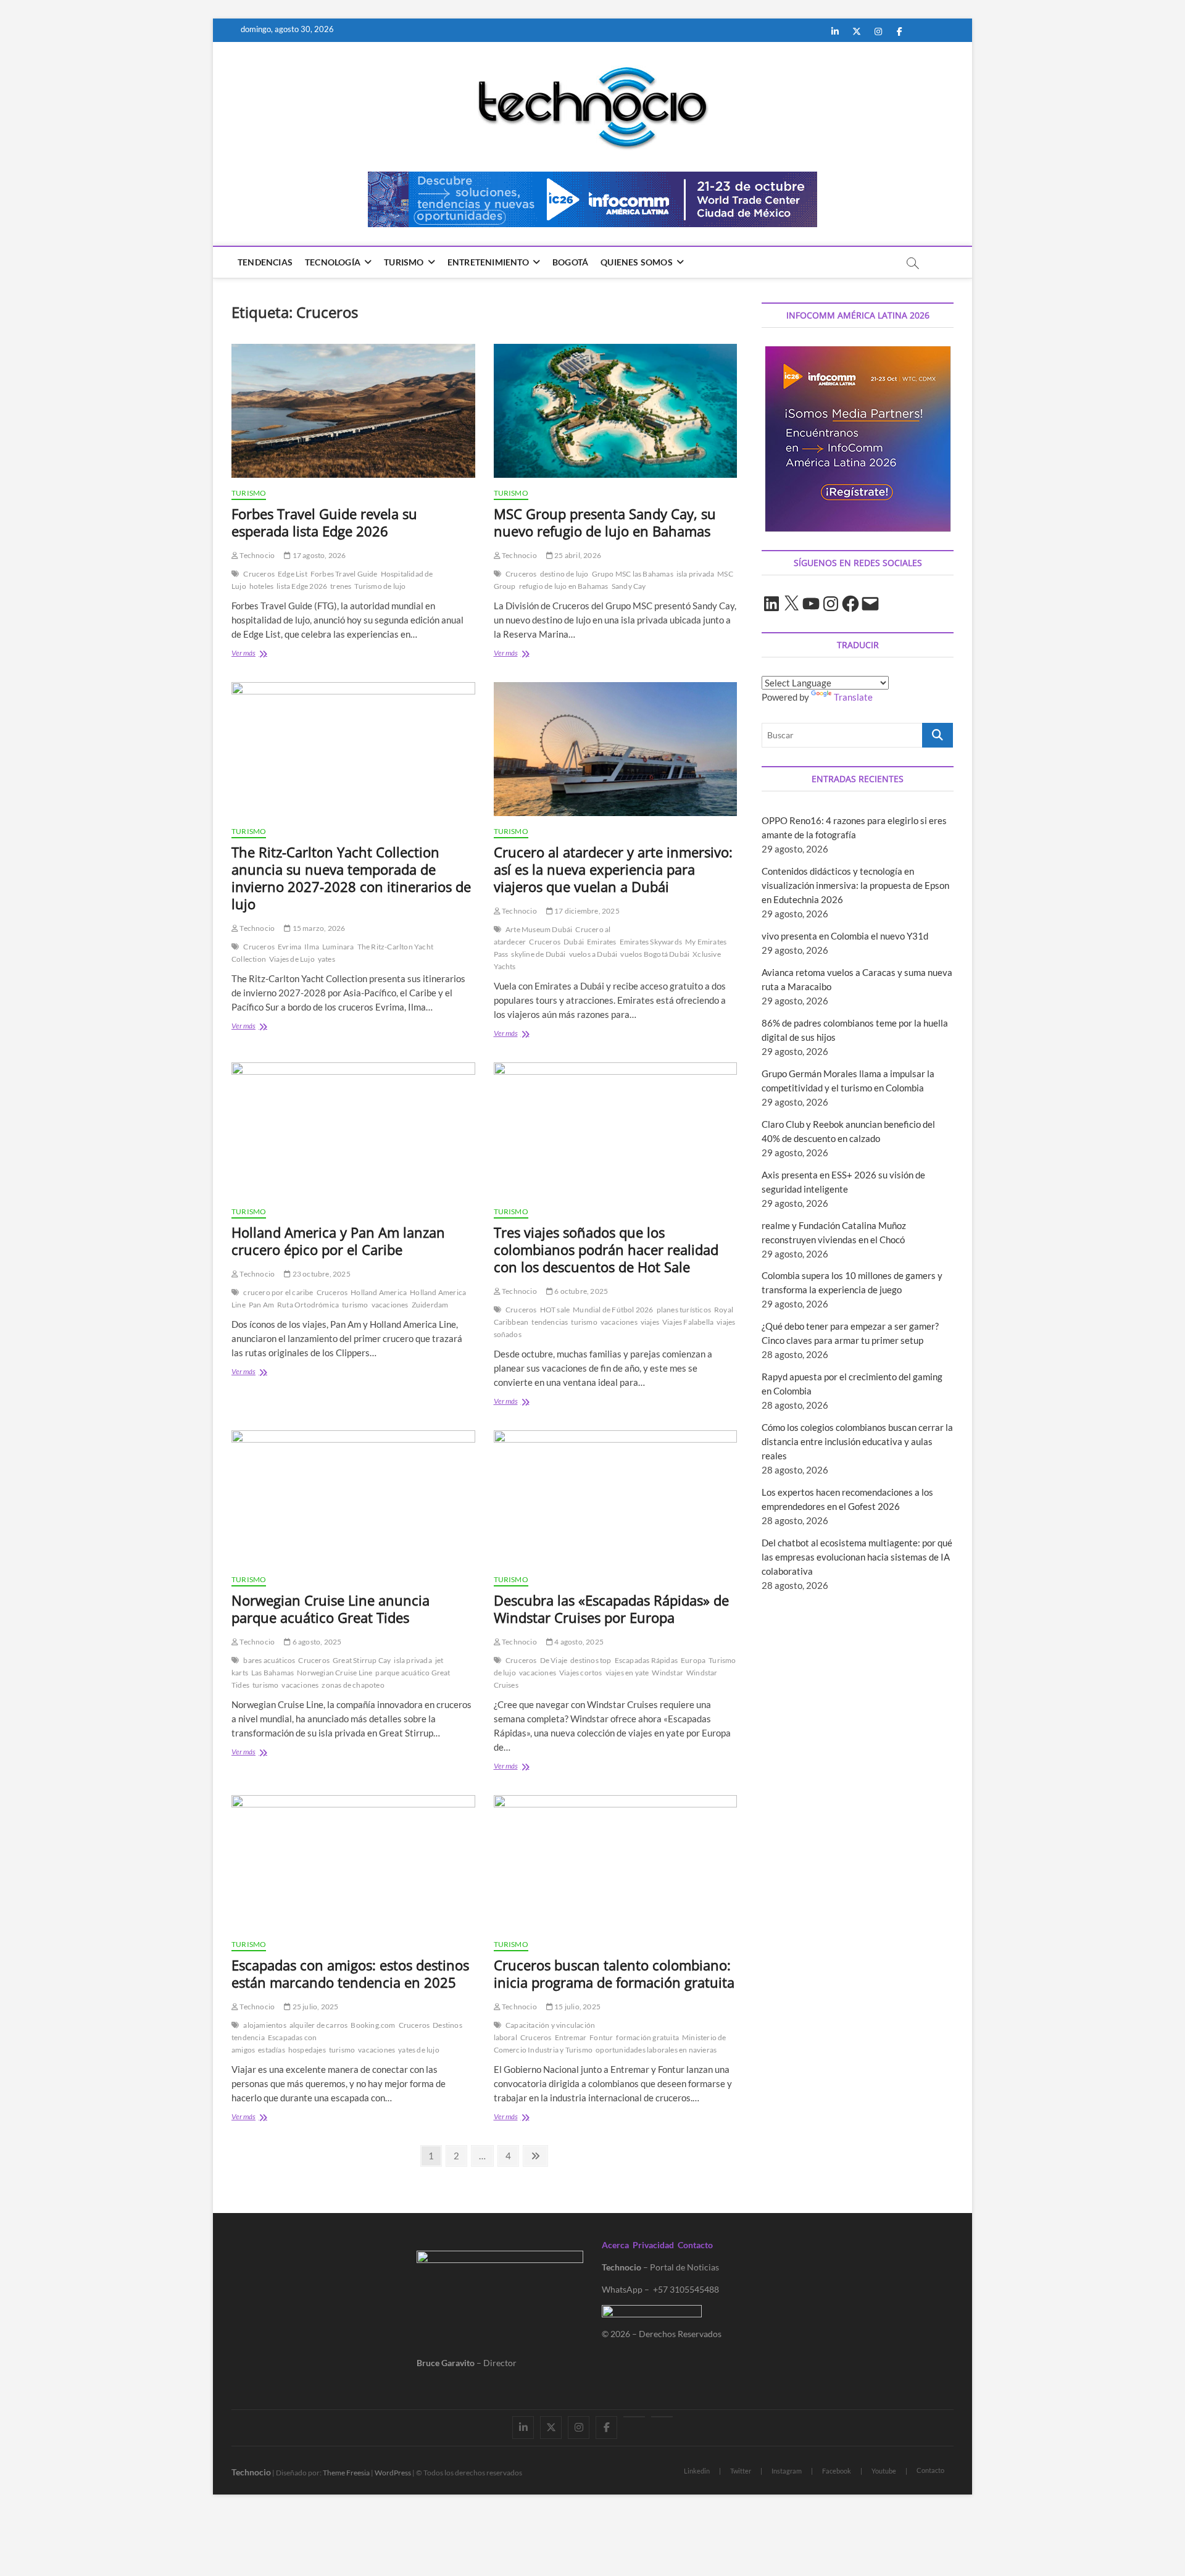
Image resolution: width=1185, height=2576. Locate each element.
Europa (693, 1660)
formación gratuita (647, 2037)
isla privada (695, 574)
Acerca (615, 2245)
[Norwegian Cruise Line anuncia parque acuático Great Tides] (353, 1497)
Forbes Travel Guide (344, 574)
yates (326, 959)
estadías (272, 2050)
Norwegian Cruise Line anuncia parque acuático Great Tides (331, 1609)
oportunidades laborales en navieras (656, 2050)
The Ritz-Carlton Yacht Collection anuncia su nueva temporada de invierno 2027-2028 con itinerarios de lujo (351, 878)
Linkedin (697, 2471)
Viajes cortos (581, 1673)
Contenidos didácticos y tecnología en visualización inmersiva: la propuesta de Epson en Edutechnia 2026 (855, 885)
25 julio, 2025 (314, 2007)
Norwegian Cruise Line (335, 1673)
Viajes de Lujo (292, 959)
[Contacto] (662, 2417)
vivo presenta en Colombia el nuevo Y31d (845, 936)
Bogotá (570, 262)
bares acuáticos (269, 1660)
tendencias (550, 1322)
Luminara (338, 947)
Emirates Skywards (651, 942)
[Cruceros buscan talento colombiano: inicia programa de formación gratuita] (616, 1862)
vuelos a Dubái (593, 954)
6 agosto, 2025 (316, 1642)
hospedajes (307, 2050)
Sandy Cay (629, 586)
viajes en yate (627, 1673)
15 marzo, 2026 (318, 928)
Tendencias (265, 262)
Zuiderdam (430, 1305)
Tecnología (333, 262)
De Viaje (554, 1660)
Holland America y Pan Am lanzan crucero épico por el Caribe (338, 1241)
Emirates (602, 942)
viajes (650, 1322)
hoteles (261, 586)
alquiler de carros (319, 2025)
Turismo (404, 262)
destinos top (591, 1660)
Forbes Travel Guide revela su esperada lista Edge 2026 (324, 522)
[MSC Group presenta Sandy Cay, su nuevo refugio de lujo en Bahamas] (616, 411)
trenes (341, 586)
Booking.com (373, 2025)
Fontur (601, 2037)
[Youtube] (634, 2417)
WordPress (393, 2473)
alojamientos (264, 2025)
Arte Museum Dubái (539, 929)
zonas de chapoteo (353, 1685)
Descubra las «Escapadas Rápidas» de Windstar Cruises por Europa (611, 1609)
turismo (355, 1305)
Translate (853, 697)
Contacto (695, 2245)
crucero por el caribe (278, 1292)
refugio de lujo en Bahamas (564, 586)
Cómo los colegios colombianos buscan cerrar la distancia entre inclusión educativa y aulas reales (857, 1441)
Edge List (293, 574)
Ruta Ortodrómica (308, 1305)
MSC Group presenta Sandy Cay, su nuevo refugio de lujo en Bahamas (605, 522)
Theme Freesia (346, 2473)
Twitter (741, 2471)
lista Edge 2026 (302, 586)
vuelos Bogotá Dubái (655, 954)
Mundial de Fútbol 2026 (613, 1310)
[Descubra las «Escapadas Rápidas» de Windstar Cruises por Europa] (616, 1497)
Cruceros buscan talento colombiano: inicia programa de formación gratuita (614, 1974)
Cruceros (259, 574)
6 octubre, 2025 (580, 1291)
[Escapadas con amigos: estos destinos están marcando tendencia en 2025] (353, 1862)
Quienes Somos (637, 262)
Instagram (787, 2471)
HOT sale (555, 1310)
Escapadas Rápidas (646, 1660)
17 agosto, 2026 (318, 555)
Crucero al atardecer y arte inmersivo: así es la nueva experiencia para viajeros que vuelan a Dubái (613, 869)
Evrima (289, 947)
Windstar (667, 1673)
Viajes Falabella (688, 1322)
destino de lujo (564, 574)
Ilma (312, 947)
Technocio (256, 555)
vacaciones (390, 1305)
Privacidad (653, 2245)
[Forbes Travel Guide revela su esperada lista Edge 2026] (353, 411)
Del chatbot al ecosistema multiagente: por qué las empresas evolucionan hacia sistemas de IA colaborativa (857, 1557)
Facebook (837, 2471)
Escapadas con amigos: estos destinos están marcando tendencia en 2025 (350, 1974)
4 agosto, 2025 (578, 1642)
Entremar (571, 2037)
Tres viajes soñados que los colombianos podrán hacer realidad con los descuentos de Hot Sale (606, 1249)
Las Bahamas (272, 1673)
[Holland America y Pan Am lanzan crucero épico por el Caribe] (353, 1129)
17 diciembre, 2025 (586, 911)
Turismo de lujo (380, 586)
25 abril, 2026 (577, 555)
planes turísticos (684, 1310)
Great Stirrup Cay (362, 1660)
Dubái (574, 942)
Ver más (257, 654)
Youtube (884, 2471)
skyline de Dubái (538, 954)
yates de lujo (419, 2050)
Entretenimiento (488, 262)
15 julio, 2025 (577, 2007)
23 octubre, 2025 (320, 1274)
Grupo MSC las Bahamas (633, 574)
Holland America (379, 1292)
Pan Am (261, 1305)
